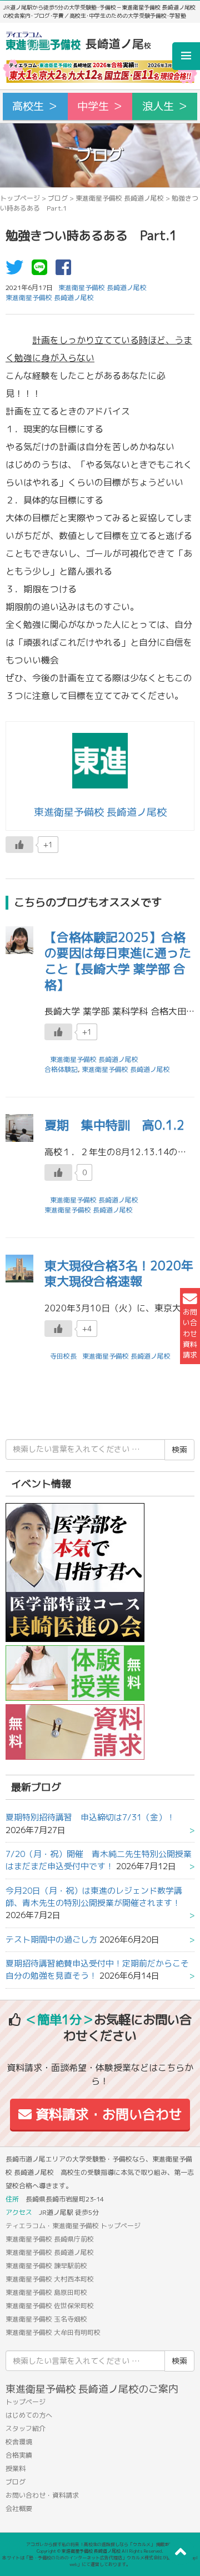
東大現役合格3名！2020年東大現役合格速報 (119, 1274)
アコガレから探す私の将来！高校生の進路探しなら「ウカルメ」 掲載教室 (100, 2544)
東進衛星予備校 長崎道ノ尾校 (120, 198)
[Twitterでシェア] (17, 271)
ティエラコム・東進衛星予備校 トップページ (73, 2226)
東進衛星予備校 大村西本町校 (50, 2279)
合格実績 (19, 2455)
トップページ (20, 198)
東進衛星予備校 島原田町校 (46, 2292)
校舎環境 (19, 2442)
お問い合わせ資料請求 (190, 1333)
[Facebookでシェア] (66, 271)
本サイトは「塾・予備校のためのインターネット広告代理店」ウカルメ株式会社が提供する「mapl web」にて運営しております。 (100, 2561)
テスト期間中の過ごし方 (51, 1940)
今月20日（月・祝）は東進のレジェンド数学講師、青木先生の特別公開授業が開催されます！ (94, 1897)
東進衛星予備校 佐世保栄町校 (50, 2306)
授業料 (16, 2468)
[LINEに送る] (42, 271)
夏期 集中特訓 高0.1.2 (114, 1125)
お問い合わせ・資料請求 (42, 2495)
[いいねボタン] (19, 845)
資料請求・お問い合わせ (107, 2114)
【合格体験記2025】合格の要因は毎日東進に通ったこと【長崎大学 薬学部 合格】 (118, 961)
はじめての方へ (29, 2415)
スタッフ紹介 (26, 2428)
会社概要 (19, 2508)
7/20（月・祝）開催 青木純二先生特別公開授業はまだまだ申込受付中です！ (99, 1860)
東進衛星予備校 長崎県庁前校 (50, 2239)
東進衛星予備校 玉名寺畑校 (46, 2319)
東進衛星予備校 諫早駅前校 (46, 2266)
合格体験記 (61, 1069)
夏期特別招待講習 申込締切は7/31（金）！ (90, 1817)
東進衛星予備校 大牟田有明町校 (53, 2332)
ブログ (58, 198)
